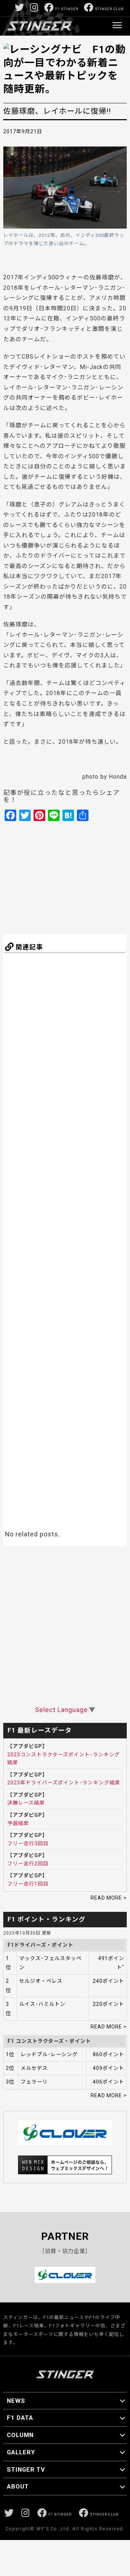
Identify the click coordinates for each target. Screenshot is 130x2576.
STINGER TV (26, 2469)
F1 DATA (20, 2418)
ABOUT (18, 2486)
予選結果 (18, 1823)
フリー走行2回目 (28, 1864)
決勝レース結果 (26, 1803)
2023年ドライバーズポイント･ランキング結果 (64, 1783)
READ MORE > (109, 1898)
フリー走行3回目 (28, 1843)
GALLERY (21, 2452)
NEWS (16, 2401)
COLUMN (20, 2435)
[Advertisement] (74, 877)
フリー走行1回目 (28, 1884)
